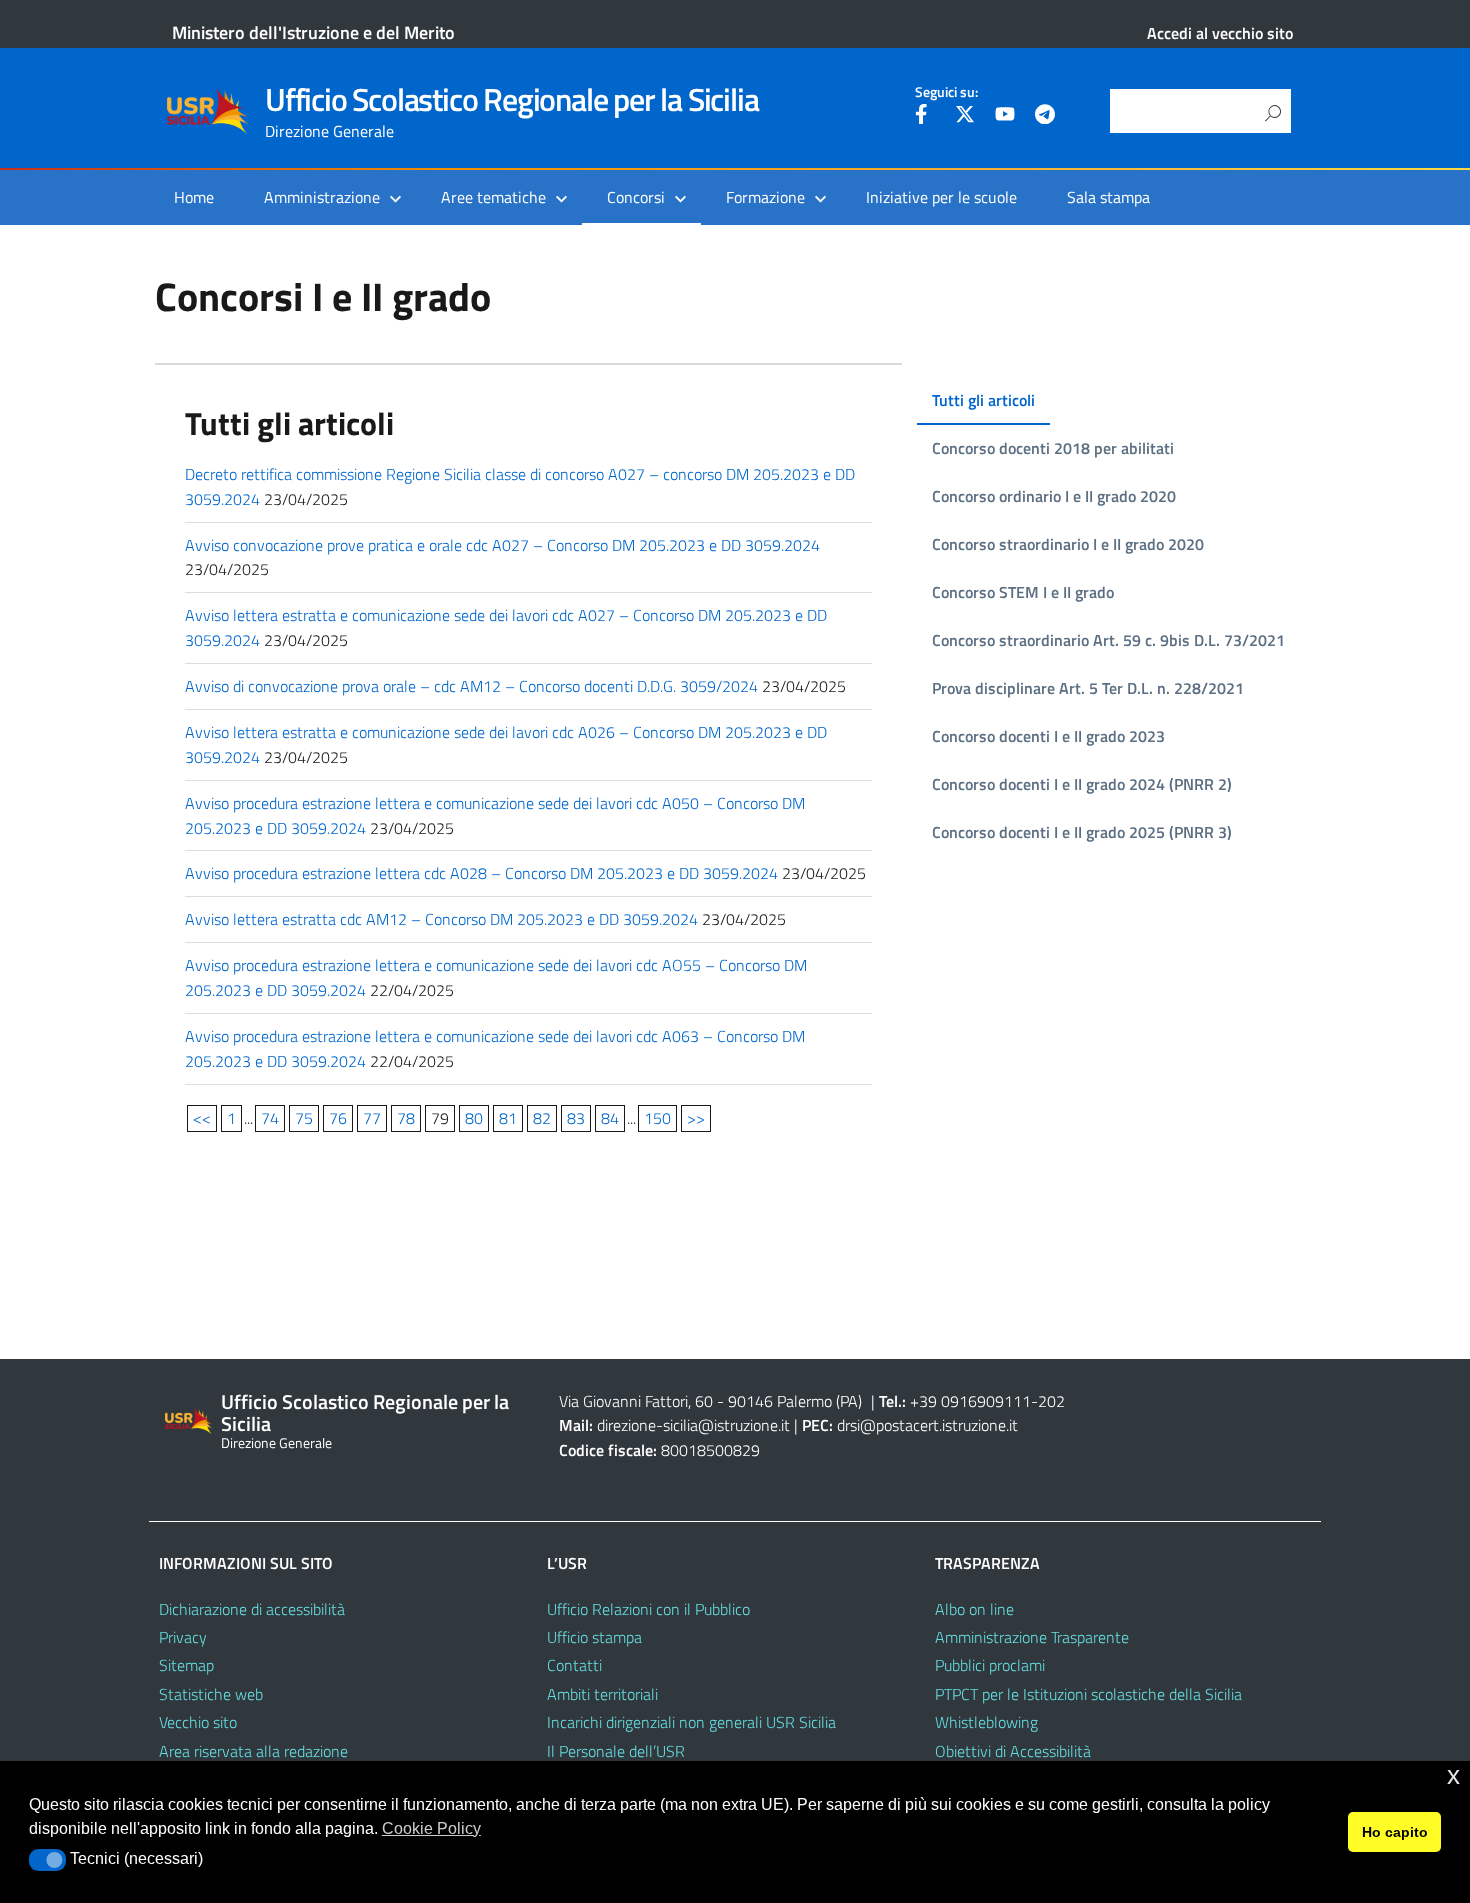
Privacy (183, 1637)
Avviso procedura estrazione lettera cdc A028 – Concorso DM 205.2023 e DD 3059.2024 (481, 873)
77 (372, 1118)
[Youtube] (1005, 117)
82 (542, 1118)
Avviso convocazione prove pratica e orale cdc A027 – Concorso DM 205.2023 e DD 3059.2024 (502, 545)
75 (304, 1118)
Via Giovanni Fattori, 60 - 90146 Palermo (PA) (710, 1401)
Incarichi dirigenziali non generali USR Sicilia (691, 1722)
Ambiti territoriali (602, 1694)
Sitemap (186, 1665)
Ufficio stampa (594, 1637)
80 (474, 1118)
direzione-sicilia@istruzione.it (693, 1425)
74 (270, 1118)
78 (406, 1118)
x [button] (1453, 1775)
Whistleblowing (986, 1722)
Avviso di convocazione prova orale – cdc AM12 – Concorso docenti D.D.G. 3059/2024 (471, 686)
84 (610, 1118)
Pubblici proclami (990, 1665)
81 (508, 1118)
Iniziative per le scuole (941, 197)
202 (1051, 1401)
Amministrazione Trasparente (1032, 1637)
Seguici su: (946, 92)
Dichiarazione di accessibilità (252, 1609)
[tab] (983, 401)
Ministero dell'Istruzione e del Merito (313, 32)
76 (338, 1118)
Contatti (574, 1665)
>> (696, 1118)
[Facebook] (925, 117)
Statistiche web (211, 1694)
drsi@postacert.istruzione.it (927, 1425)
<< (202, 1118)
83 (576, 1118)
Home (194, 197)
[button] (47, 1860)
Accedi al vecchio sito (1220, 33)
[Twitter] (965, 117)
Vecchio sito (198, 1722)
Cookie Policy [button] (431, 1828)
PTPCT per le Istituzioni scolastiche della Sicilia (1088, 1694)
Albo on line (974, 1609)
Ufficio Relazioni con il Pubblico (648, 1609)
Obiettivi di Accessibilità (1013, 1751)
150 (657, 1118)
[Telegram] (1045, 117)
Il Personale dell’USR (616, 1751)
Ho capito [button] (1395, 1832)
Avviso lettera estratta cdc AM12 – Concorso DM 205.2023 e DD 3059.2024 (441, 919)
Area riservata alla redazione (253, 1751)
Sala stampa (1108, 197)
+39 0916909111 (970, 1401)
